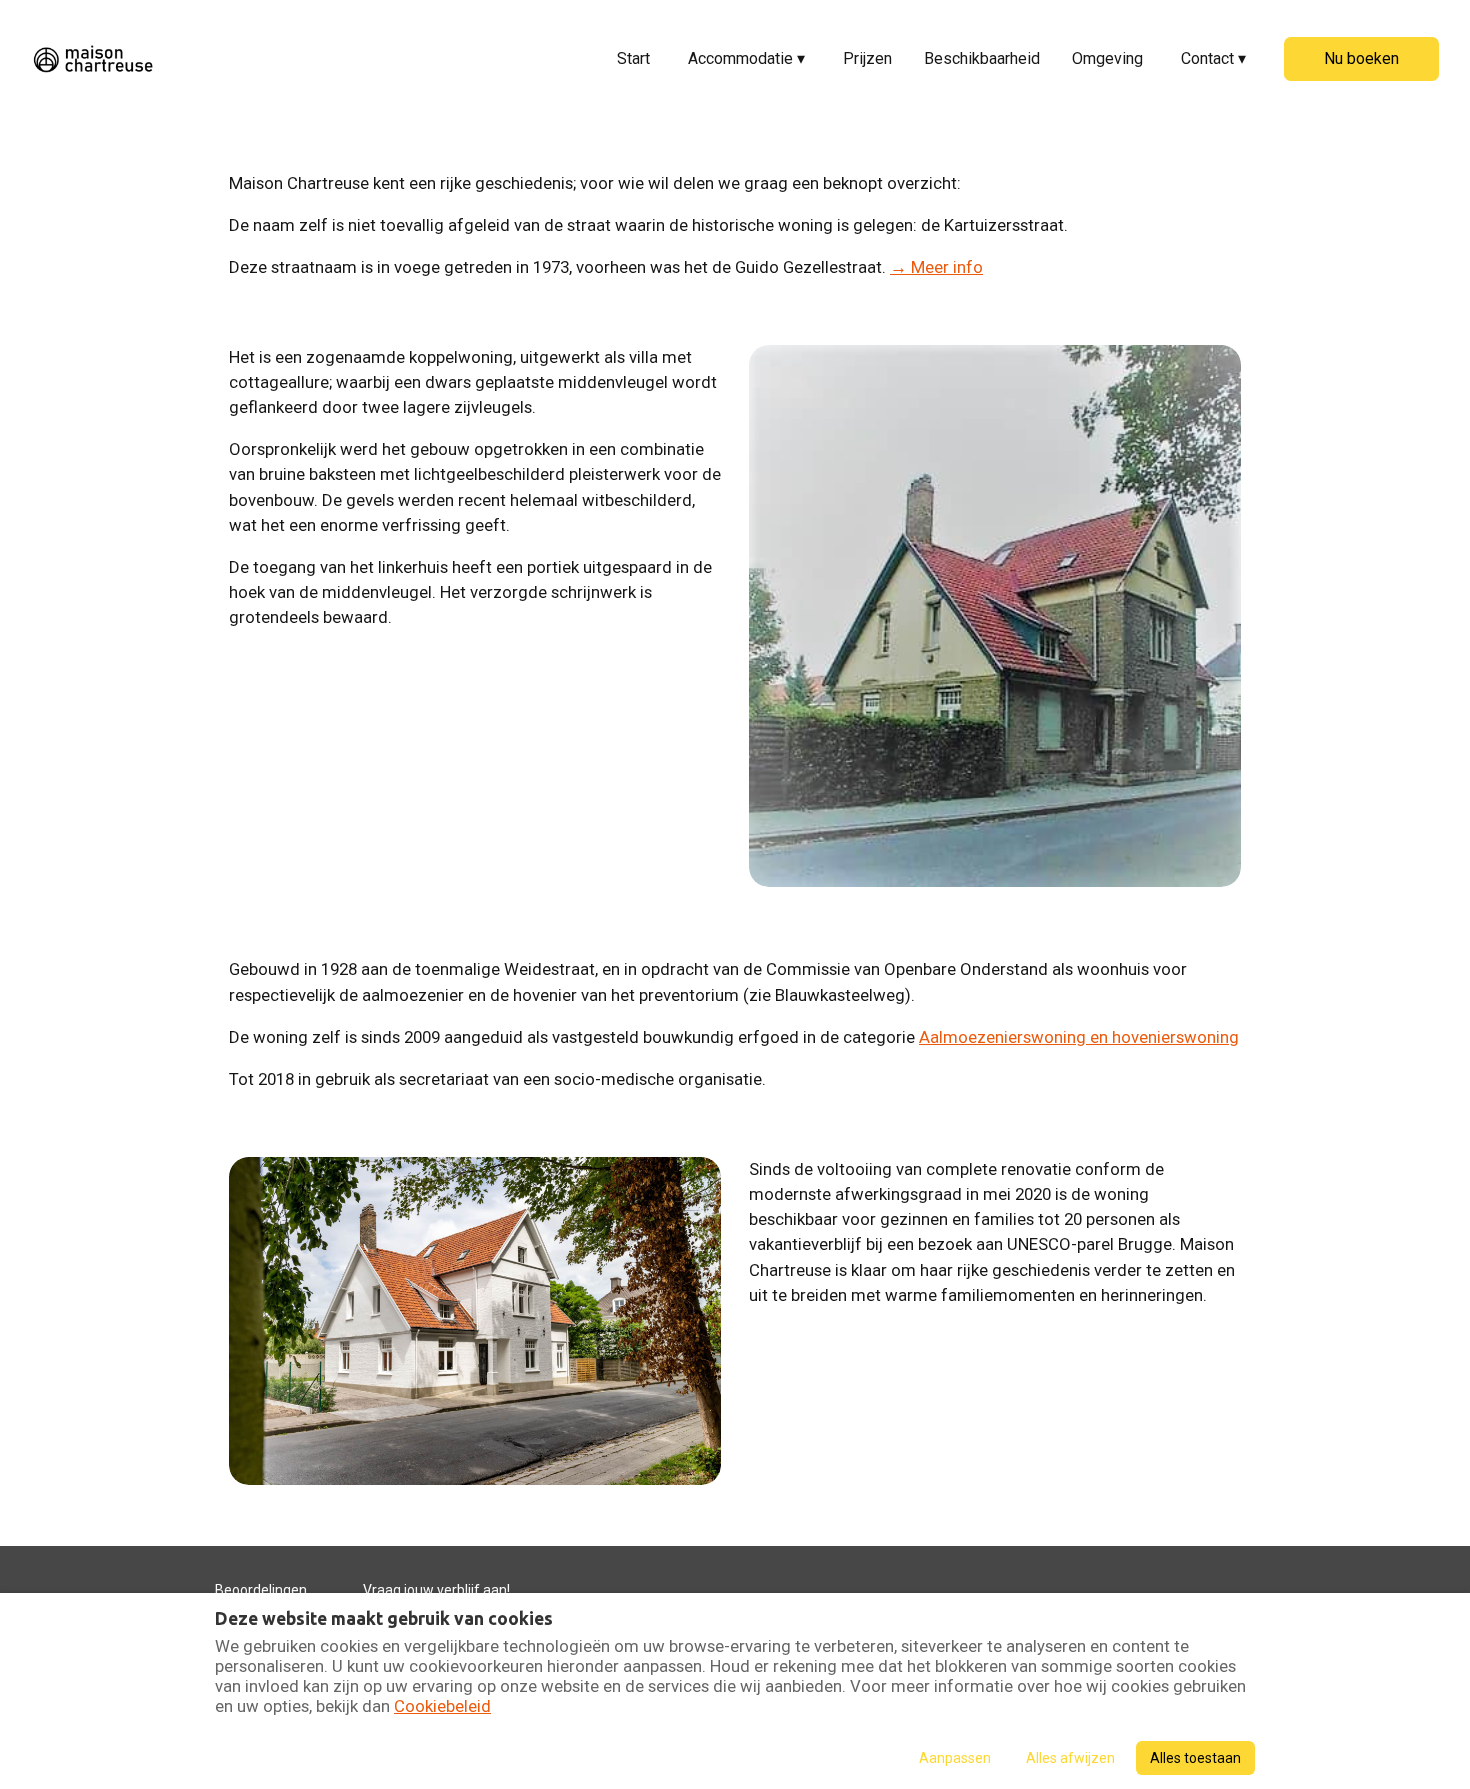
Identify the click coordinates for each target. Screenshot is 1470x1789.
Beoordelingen (261, 1590)
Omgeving (1107, 58)
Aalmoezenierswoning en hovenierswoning (1079, 1037)
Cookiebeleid (442, 1706)
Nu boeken (1361, 58)
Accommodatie (746, 58)
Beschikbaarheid (982, 58)
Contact (1213, 58)
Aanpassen (955, 1758)
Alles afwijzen (1070, 1758)
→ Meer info (936, 267)
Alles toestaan (1195, 1758)
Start (633, 58)
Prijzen (867, 58)
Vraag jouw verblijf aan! (436, 1590)
